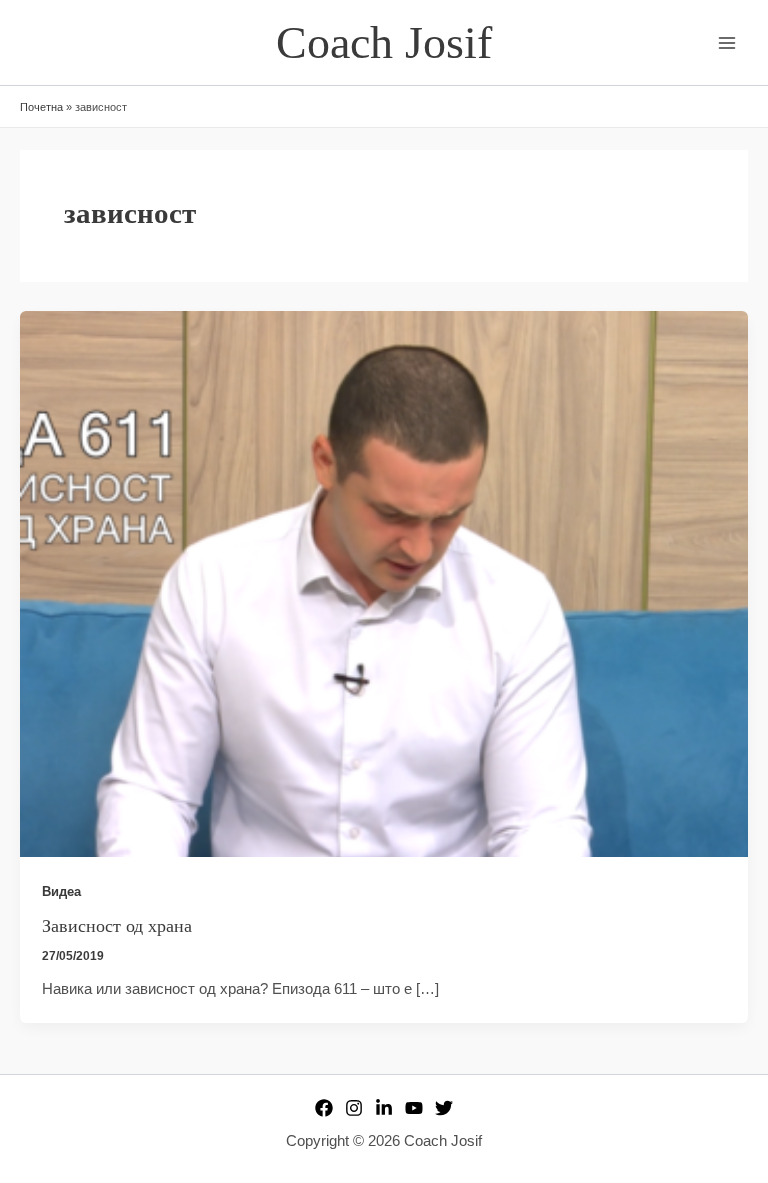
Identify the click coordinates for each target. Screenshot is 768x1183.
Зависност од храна (117, 926)
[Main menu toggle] (727, 43)
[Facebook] (324, 1108)
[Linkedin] (384, 1108)
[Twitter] (444, 1108)
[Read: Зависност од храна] (384, 583)
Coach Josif (384, 42)
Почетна (41, 107)
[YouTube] (414, 1108)
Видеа (61, 891)
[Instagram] (354, 1108)
